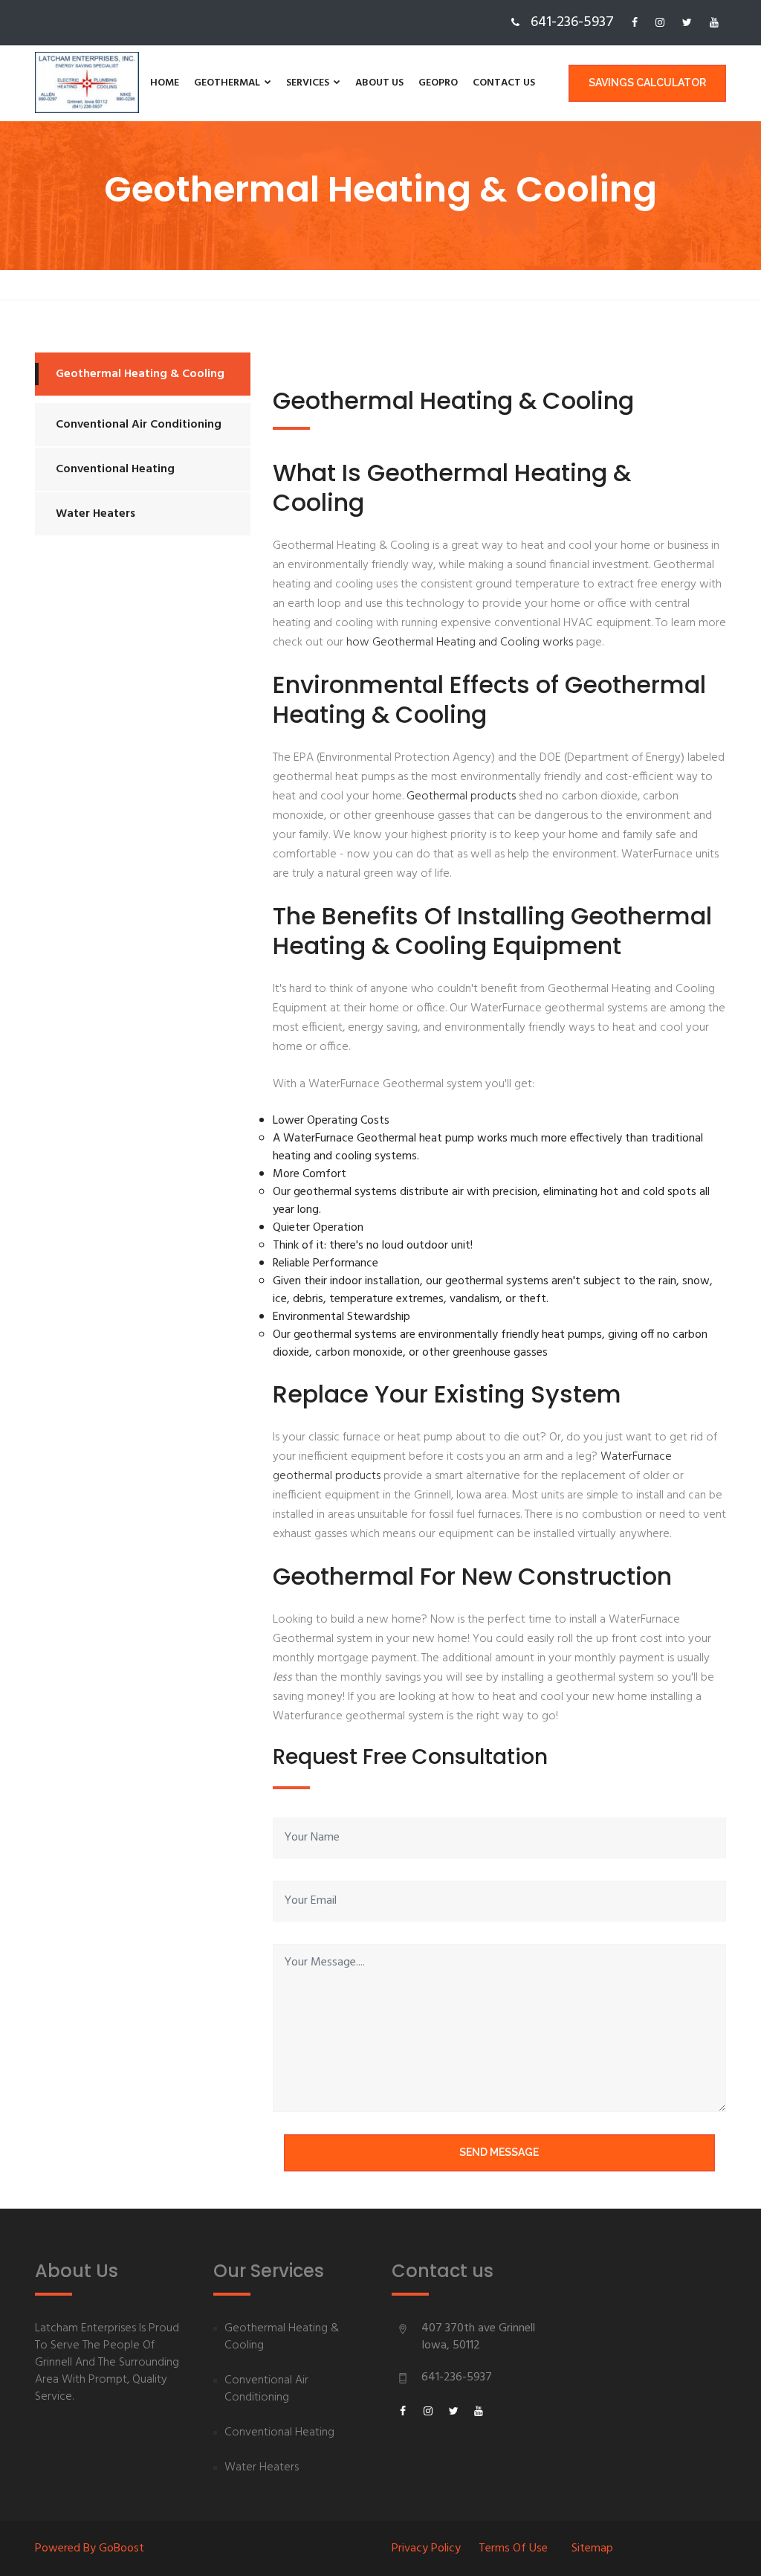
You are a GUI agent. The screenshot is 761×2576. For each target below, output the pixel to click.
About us (379, 83)
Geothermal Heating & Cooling (140, 374)
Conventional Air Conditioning (139, 425)
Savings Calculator (647, 83)
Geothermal (228, 83)
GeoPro (438, 83)
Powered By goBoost (90, 2548)
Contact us (504, 83)
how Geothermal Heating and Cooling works (460, 643)
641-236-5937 (457, 2377)
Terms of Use (513, 2548)
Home (165, 83)
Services (309, 83)
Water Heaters (95, 514)
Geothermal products (463, 796)
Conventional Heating (115, 469)
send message (499, 2152)
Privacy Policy (426, 2548)
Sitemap (592, 2548)
